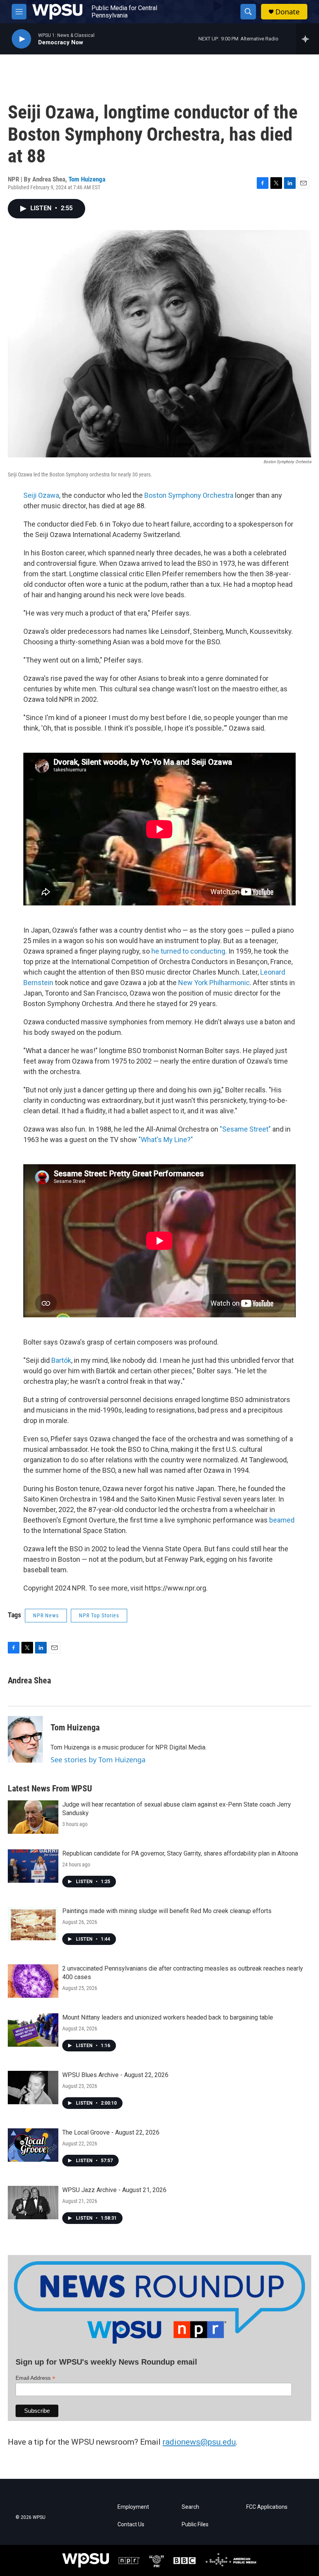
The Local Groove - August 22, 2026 (111, 2132)
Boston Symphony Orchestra (189, 495)
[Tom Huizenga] (25, 1739)
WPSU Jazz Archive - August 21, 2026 (114, 2190)
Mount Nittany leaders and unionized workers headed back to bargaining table (168, 2017)
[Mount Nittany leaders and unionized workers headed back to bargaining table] (33, 2030)
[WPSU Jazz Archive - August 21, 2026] (33, 2203)
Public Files (195, 2525)
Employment (133, 2507)
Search (190, 2507)
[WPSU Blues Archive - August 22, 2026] (33, 2088)
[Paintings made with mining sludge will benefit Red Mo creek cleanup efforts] (33, 1924)
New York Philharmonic (214, 983)
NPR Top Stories (99, 1615)
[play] (21, 39)
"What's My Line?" (166, 1140)
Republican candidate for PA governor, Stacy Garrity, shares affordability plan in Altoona (180, 1853)
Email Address (35, 2378)
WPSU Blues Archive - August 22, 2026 (115, 2075)
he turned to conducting (188, 951)
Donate (287, 12)
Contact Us (131, 2525)
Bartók (61, 1360)
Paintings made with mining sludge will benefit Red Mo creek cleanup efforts (167, 1911)
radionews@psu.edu (199, 2442)
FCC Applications (267, 2507)
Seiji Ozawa (41, 495)
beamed (282, 1520)
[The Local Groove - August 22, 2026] (33, 2145)
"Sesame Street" (245, 1129)
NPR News (46, 1615)
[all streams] (308, 39)
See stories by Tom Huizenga (98, 1760)
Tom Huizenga (87, 179)
